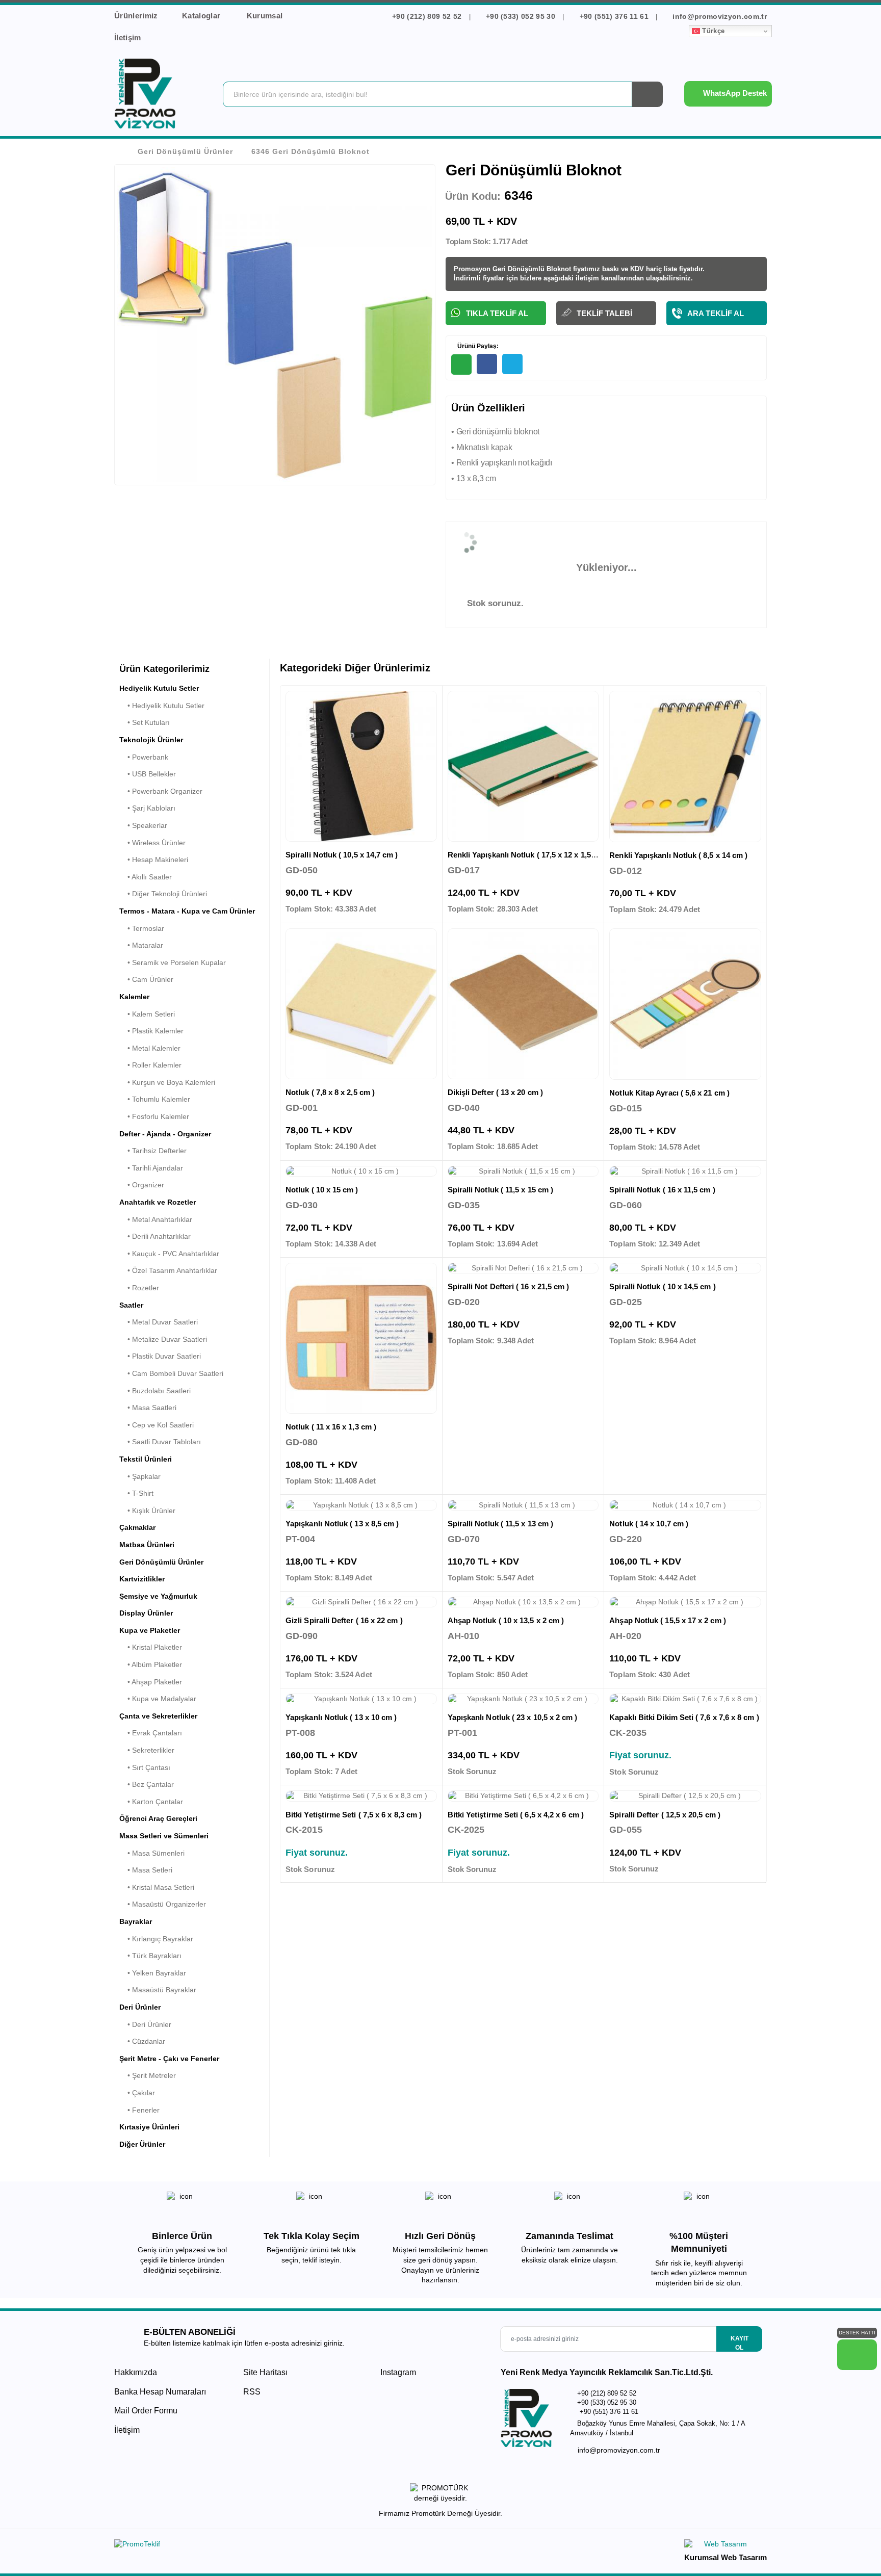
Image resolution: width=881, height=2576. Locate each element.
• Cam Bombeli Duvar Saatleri (171, 1373)
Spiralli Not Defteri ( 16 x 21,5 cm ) (509, 1286)
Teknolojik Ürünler (151, 740)
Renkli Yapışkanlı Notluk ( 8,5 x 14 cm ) (678, 855)
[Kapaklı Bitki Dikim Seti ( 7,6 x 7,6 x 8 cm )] (685, 1699)
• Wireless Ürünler (152, 843)
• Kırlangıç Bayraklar (156, 1939)
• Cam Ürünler (146, 979)
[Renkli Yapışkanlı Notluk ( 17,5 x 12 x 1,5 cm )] (523, 766)
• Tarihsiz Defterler (153, 1151)
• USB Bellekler (148, 774)
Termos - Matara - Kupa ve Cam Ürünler (187, 911)
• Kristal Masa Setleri (157, 1887)
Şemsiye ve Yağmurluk (158, 1596)
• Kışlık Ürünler (147, 1511)
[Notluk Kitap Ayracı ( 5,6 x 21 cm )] (685, 1004)
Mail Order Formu (146, 2411)
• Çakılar (137, 2093)
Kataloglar (202, 16)
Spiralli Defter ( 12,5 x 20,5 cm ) (665, 1815)
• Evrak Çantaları (151, 1733)
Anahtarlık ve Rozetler (158, 1202)
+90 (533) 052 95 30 (521, 16)
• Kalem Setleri (147, 1014)
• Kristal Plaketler (151, 1647)
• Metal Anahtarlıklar (156, 1219)
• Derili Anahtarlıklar (155, 1236)
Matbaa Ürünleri (147, 1545)
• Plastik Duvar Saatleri (160, 1356)
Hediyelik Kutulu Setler (159, 688)
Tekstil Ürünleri (146, 1459)
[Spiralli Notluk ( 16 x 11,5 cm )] (685, 1172)
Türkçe (712, 31)
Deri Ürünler (140, 2007)
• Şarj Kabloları (147, 808)
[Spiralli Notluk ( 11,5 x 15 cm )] (523, 1172)
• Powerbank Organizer (161, 791)
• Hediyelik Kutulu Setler (162, 706)
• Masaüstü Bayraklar (158, 1990)
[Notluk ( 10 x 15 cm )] (361, 1172)
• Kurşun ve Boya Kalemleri (167, 1082)
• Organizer (142, 1185)
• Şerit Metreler (148, 2075)
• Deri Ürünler (145, 2024)
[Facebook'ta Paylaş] (487, 364)
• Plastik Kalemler (151, 1031)
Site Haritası (265, 2372)
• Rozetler (139, 1288)
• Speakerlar (143, 825)
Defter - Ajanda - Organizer (165, 1134)
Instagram (397, 2372)
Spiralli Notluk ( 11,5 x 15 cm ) (500, 1190)
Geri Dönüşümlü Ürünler (185, 151)
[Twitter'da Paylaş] (512, 364)
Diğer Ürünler (142, 2144)
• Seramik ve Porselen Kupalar (173, 962)
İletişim (128, 37)
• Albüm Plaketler (151, 1664)
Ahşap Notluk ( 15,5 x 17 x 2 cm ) (667, 1620)
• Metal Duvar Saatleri (159, 1322)
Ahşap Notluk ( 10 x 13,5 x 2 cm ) (506, 1620)
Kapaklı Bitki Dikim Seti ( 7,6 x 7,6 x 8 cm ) (684, 1717)
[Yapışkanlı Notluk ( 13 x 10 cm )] (361, 1699)
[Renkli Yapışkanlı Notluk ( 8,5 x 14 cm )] (685, 767)
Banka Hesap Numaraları (160, 2392)
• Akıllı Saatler (146, 877)
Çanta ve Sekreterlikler (158, 1716)
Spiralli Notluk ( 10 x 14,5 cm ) (662, 1286)
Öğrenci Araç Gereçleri (158, 1818)
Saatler (131, 1305)
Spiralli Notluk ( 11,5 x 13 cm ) (500, 1524)
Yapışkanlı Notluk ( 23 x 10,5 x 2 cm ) (513, 1717)
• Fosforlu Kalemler (154, 1116)
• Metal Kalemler (150, 1048)
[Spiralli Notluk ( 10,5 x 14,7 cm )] (361, 766)
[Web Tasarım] (725, 2546)
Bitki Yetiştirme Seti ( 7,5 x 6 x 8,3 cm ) (354, 1815)
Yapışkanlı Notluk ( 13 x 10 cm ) (341, 1717)
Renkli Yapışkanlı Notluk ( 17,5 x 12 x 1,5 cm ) (528, 855)
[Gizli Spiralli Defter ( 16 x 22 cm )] (361, 1602)
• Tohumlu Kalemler (155, 1099)
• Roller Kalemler (150, 1065)
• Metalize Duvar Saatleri (163, 1339)
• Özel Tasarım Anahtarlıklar (168, 1270)
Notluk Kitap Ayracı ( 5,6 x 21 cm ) (669, 1093)
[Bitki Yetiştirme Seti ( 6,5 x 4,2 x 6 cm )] (523, 1796)
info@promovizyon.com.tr (719, 16)
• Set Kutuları (145, 722)
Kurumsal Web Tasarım (725, 2557)
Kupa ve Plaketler (150, 1630)
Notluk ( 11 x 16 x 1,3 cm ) (331, 1427)
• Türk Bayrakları (150, 1956)
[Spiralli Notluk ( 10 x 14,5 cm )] (685, 1268)
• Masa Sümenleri (152, 1853)
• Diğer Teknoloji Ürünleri (163, 894)
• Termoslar (142, 928)
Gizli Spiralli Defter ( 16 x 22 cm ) (344, 1620)
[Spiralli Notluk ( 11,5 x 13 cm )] (523, 1505)
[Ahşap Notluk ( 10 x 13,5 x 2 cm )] (523, 1602)
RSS (252, 2392)
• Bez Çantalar (147, 1784)
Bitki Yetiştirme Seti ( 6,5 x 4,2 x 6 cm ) (516, 1815)
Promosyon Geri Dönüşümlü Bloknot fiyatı (521, 269)
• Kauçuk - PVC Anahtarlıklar (169, 1254)
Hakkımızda (136, 2372)
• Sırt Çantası (145, 1767)
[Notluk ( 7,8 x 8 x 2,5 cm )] (361, 1004)
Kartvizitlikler (142, 1579)
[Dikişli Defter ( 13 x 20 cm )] (523, 1004)
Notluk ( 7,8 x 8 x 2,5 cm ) (330, 1092)
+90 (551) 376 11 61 (614, 16)
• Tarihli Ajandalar (151, 1168)
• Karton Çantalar (151, 1802)
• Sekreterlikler (147, 1750)
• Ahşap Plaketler (151, 1682)
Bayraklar (136, 1921)
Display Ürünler (146, 1613)
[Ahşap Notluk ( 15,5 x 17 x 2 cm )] (685, 1602)
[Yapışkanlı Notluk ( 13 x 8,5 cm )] (361, 1505)
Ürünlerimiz (136, 16)
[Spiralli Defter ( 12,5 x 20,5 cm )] (685, 1796)
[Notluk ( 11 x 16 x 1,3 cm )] (361, 1338)
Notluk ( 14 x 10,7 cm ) (649, 1524)
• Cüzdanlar (142, 2041)
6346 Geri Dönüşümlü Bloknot (310, 151)
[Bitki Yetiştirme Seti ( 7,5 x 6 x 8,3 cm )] (361, 1796)
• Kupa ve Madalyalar (158, 1699)
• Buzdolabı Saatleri (155, 1391)
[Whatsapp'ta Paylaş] (461, 365)
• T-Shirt (136, 1493)
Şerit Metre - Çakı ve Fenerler (169, 2059)
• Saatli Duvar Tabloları (160, 1442)
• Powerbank (144, 757)
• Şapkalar (140, 1476)
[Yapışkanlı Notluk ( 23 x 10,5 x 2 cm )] (523, 1699)
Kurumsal (266, 16)
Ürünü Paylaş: (477, 346)
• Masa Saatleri (148, 1408)
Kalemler (134, 997)
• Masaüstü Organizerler (163, 1904)
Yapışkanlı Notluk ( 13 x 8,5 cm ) (342, 1524)
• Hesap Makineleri (154, 860)
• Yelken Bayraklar (153, 1973)
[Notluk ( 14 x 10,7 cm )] (685, 1505)
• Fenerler (139, 2110)
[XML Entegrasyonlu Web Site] (275, 2546)
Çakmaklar (137, 1527)
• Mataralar (141, 945)
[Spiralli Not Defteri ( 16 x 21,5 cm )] (523, 1268)
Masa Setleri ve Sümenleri (164, 1836)
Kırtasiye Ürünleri (149, 2127)
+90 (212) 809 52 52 (427, 16)
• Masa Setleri (146, 1870)
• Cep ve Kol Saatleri (157, 1425)
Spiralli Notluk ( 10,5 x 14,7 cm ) (342, 855)
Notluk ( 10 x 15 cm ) (322, 1190)
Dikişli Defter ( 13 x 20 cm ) (495, 1092)
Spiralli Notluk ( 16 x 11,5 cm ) (662, 1190)
